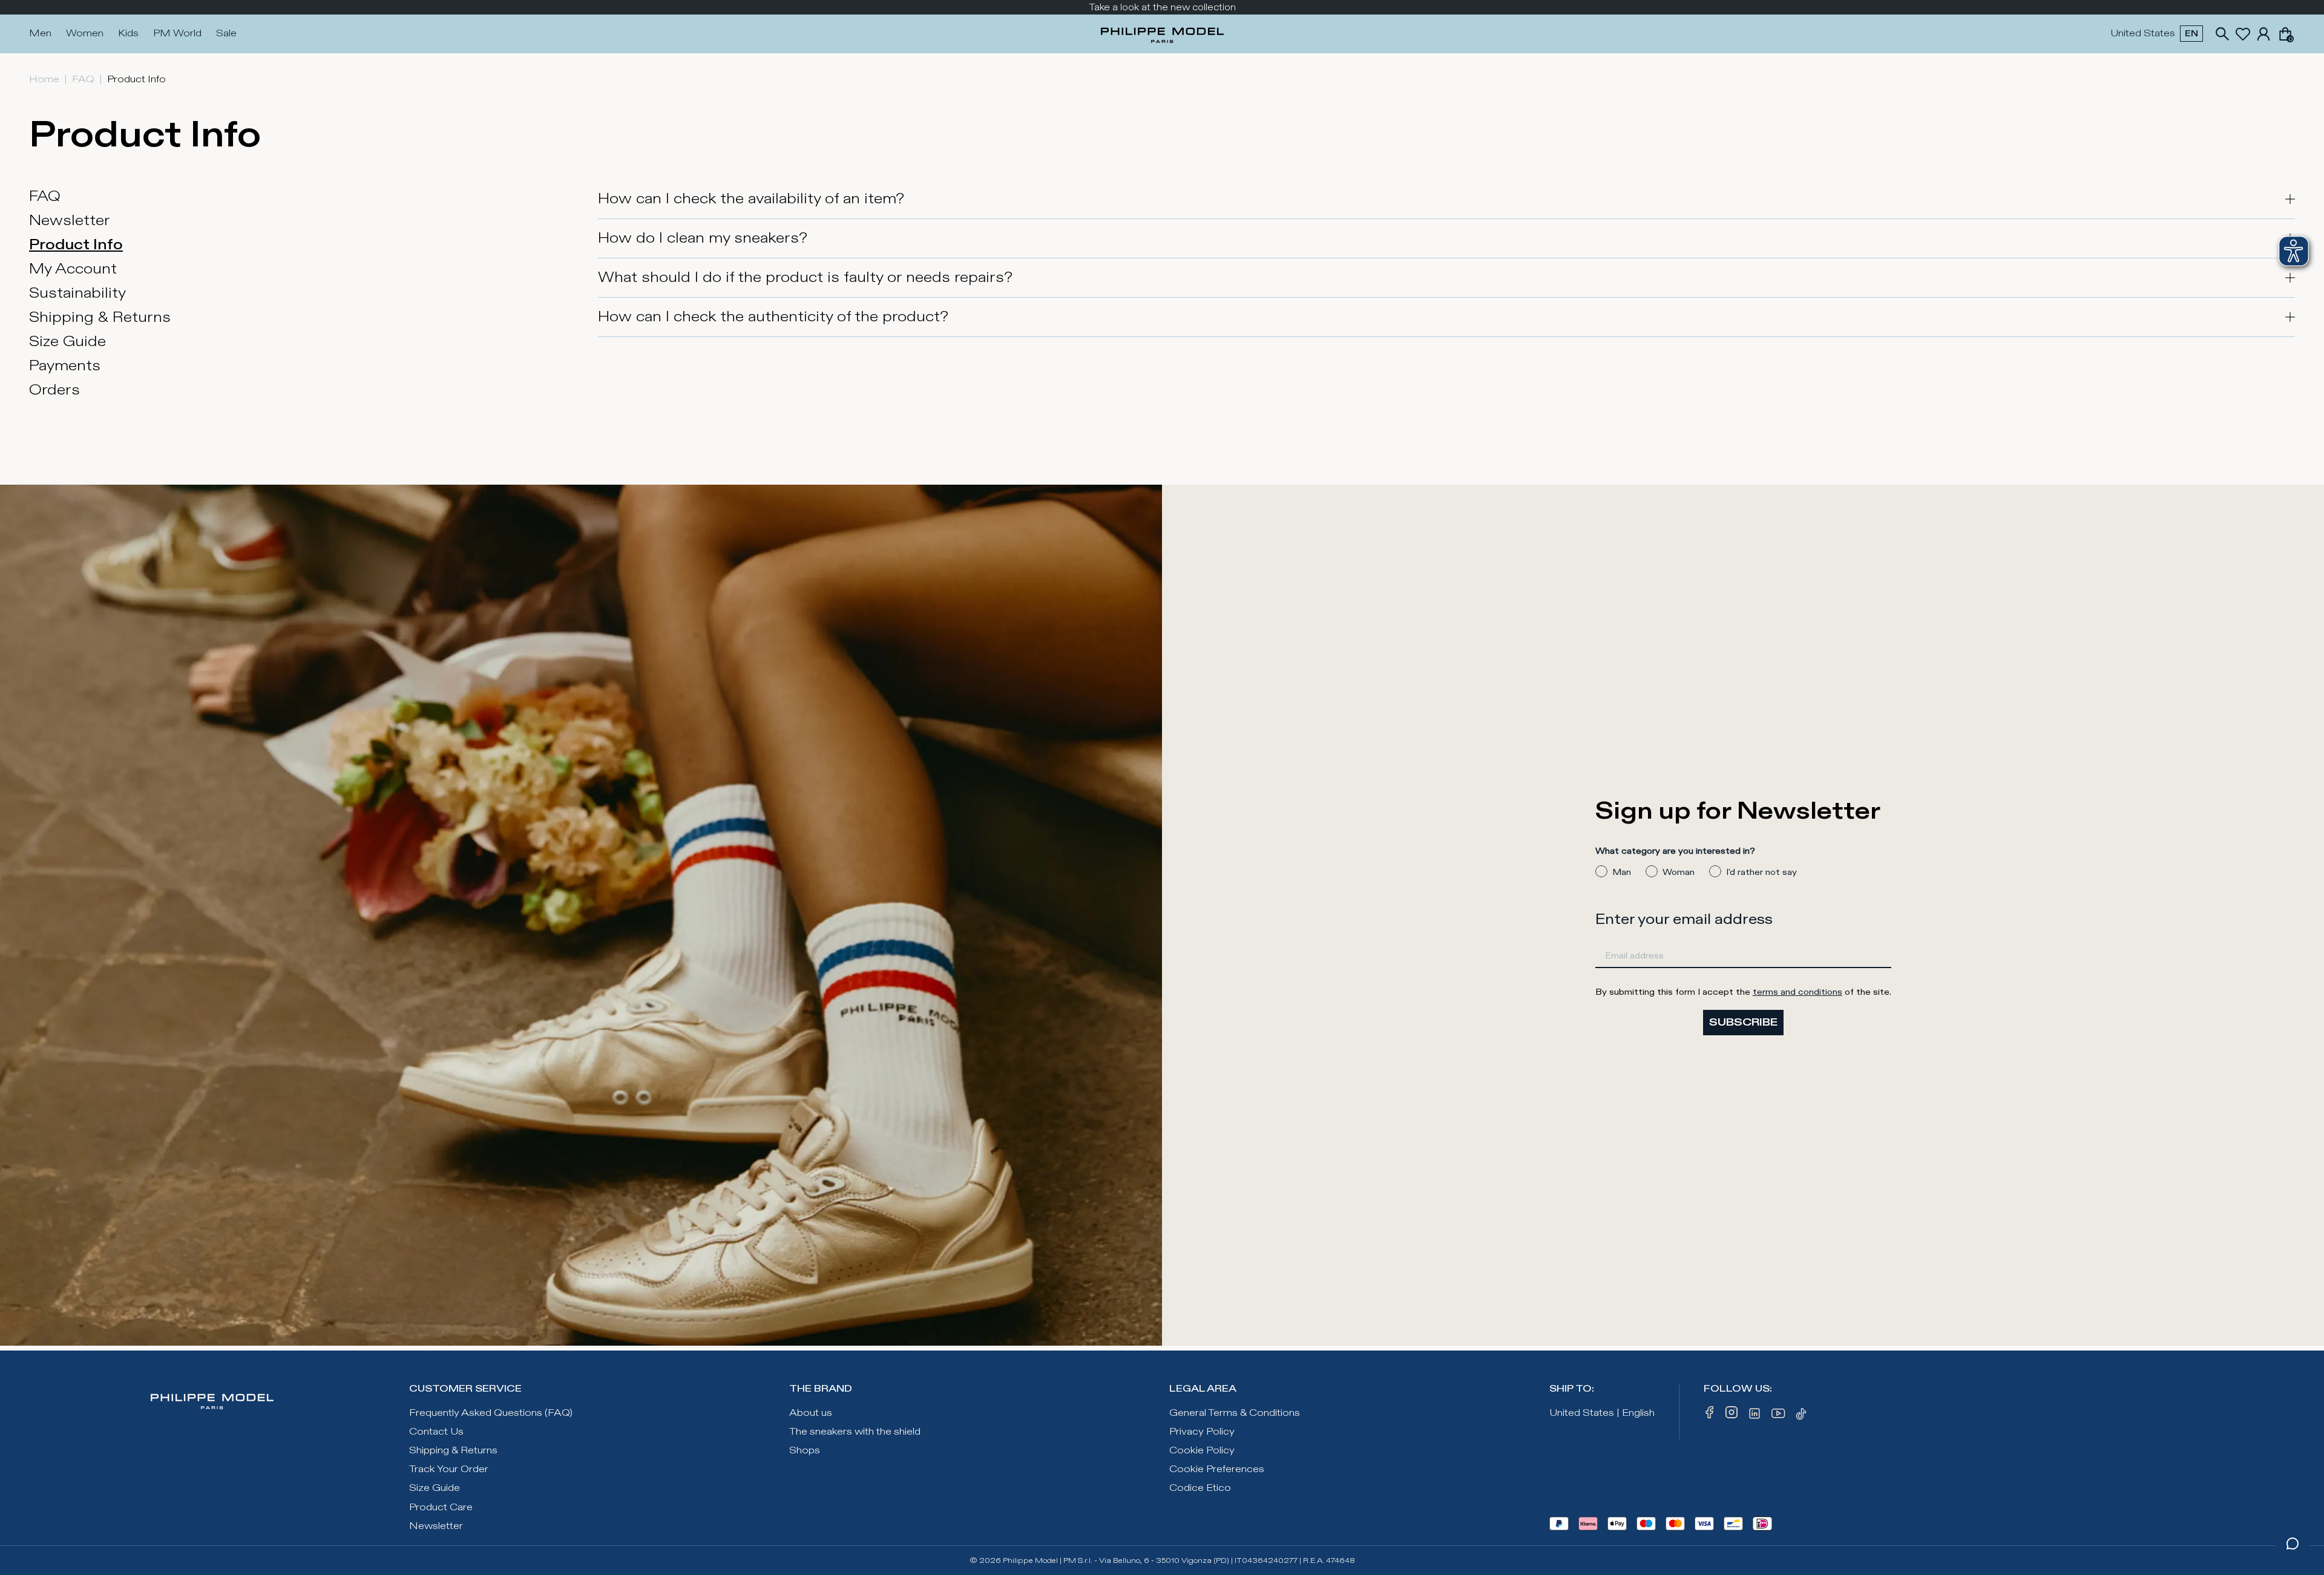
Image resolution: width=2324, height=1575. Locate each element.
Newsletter (70, 221)
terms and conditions (1797, 992)
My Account (73, 269)
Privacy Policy (1202, 1432)
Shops (805, 1451)
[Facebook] (1710, 1416)
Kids (128, 34)
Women (85, 34)
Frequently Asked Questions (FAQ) (491, 1413)
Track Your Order (449, 1469)
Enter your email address (1684, 920)
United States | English (1602, 1413)
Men (40, 34)
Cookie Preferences (1217, 1469)
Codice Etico (1200, 1488)
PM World (177, 34)
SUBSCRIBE (1743, 1022)
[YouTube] (1779, 1416)
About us (811, 1413)
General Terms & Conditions (1235, 1413)
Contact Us (436, 1432)
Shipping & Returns (100, 318)
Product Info (76, 245)
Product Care (441, 1508)
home (44, 80)
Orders (54, 390)
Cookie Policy (1202, 1451)
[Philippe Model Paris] (1162, 34)
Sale (226, 34)
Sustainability (77, 293)
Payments (65, 366)
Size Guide (67, 342)
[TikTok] (1803, 1416)
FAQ (83, 80)
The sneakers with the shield (855, 1432)
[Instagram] (1732, 1416)
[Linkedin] (1754, 1416)
